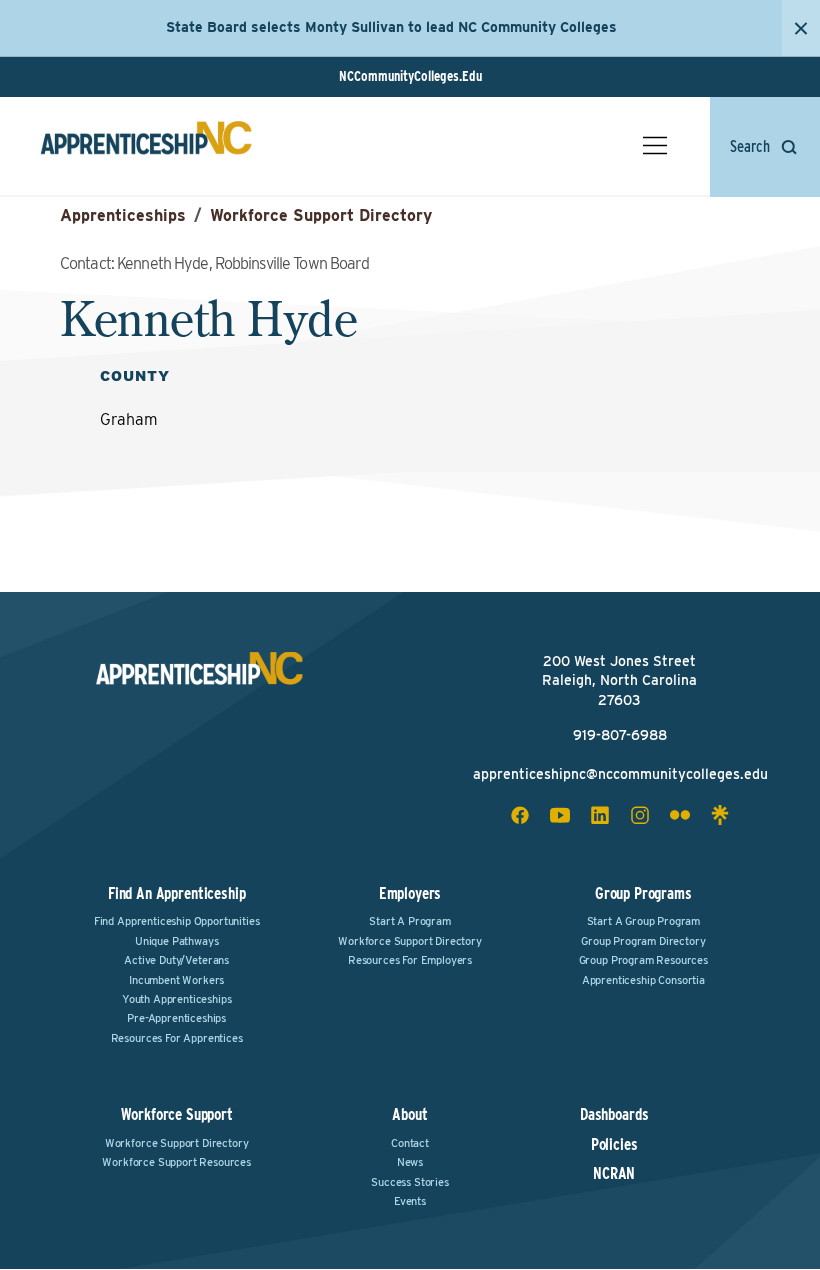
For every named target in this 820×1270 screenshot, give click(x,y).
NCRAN (614, 1174)
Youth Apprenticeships (177, 999)
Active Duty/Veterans (176, 960)
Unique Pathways (177, 941)
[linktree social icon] (720, 815)
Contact (410, 1143)
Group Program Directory (643, 941)
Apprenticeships (123, 215)
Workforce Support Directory (321, 215)
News (410, 1162)
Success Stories (410, 1182)
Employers (410, 893)
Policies (614, 1145)
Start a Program (410, 921)
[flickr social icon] (680, 815)
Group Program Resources (643, 960)
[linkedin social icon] (600, 815)
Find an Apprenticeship (176, 893)
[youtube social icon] (560, 815)
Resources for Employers (410, 960)
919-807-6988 (620, 735)
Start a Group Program (644, 921)
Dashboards (614, 1115)
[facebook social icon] (520, 815)
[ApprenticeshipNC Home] (146, 146)
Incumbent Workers (176, 980)
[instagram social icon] (640, 815)
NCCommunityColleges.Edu (410, 76)
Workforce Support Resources (176, 1162)
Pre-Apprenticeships (176, 1018)
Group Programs (643, 893)
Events (410, 1201)
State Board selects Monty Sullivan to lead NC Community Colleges (391, 27)
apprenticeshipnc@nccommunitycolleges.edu (620, 774)
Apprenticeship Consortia (643, 980)
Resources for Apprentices (177, 1038)
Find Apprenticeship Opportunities (177, 921)
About (409, 1114)
